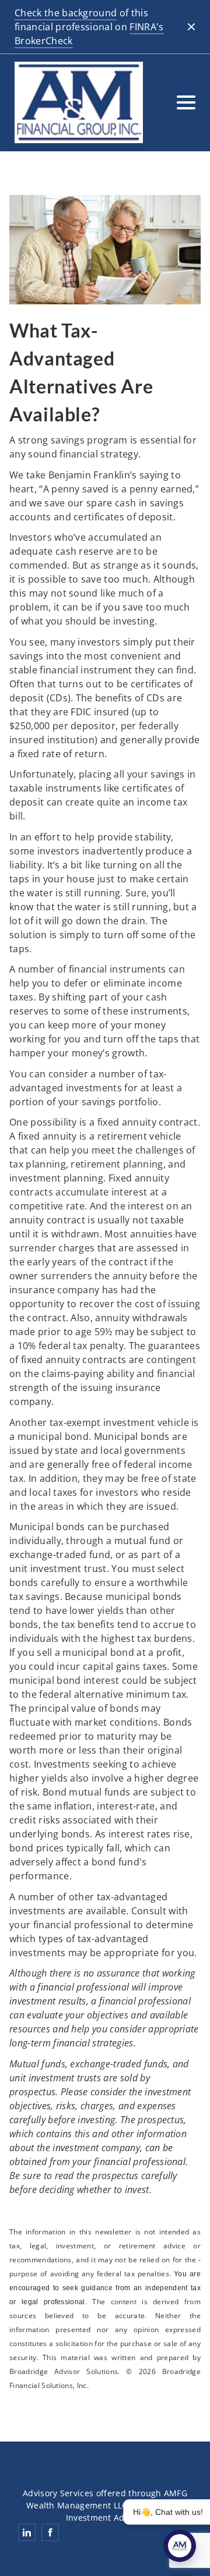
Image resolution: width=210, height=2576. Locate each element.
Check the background (66, 13)
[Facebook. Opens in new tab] (50, 2532)
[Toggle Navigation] (186, 102)
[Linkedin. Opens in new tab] (27, 2532)
